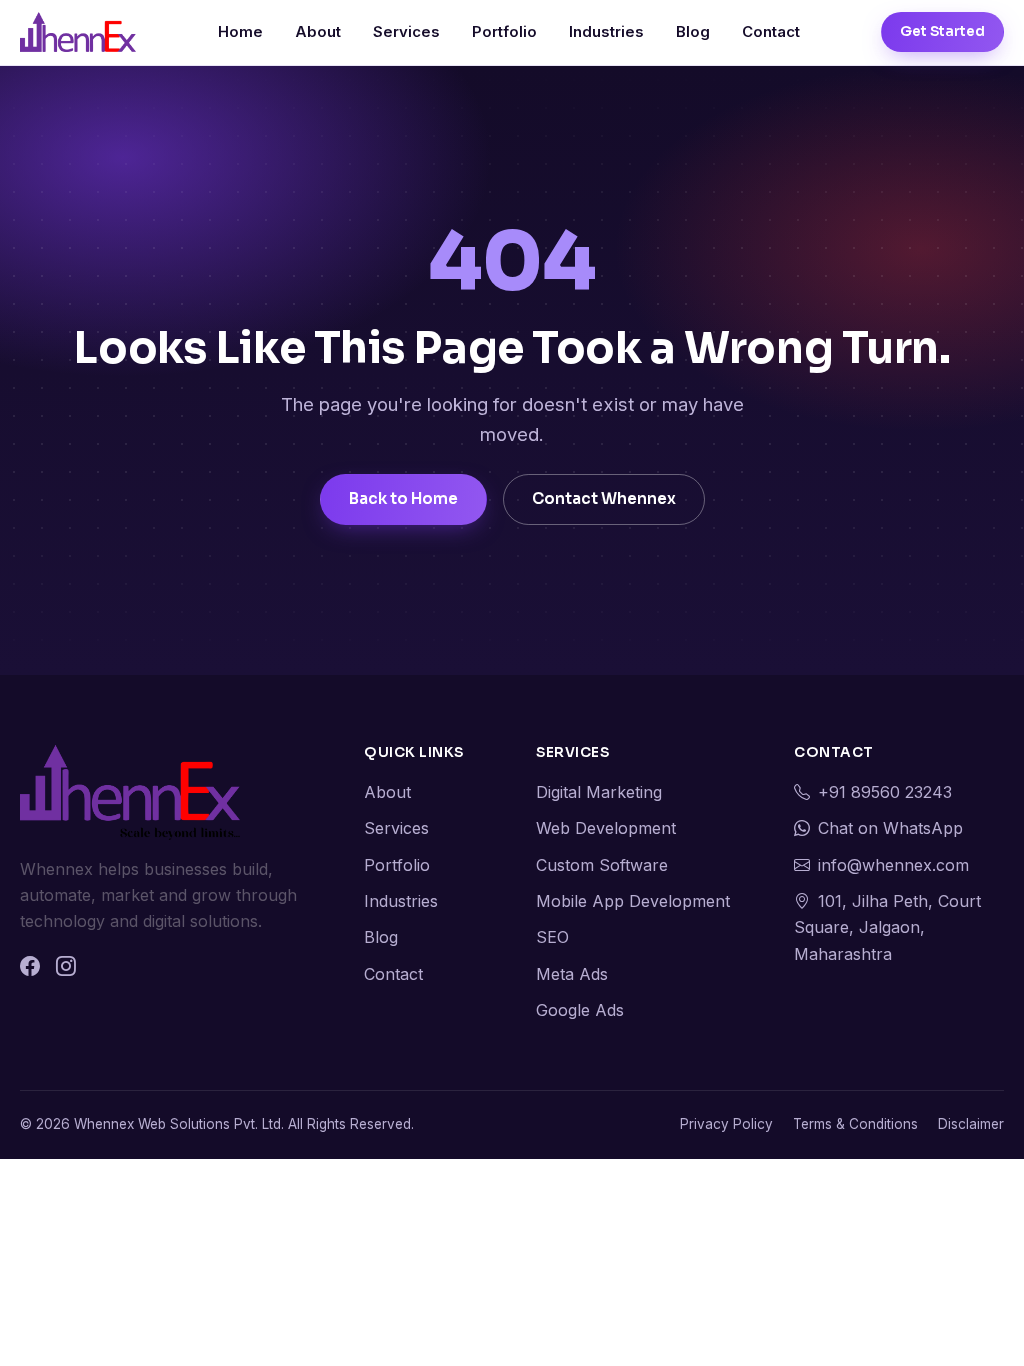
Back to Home (403, 498)
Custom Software (602, 865)
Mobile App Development (633, 901)
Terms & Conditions (855, 1124)
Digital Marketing (599, 792)
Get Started (942, 31)
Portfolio (504, 32)
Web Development (606, 828)
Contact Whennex (604, 498)
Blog (693, 32)
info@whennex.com (893, 865)
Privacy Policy (726, 1124)
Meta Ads (572, 974)
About (318, 32)
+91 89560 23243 (885, 792)
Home (240, 32)
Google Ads (580, 1010)
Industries (606, 32)
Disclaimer (971, 1124)
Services (406, 32)
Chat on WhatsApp (890, 828)
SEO (552, 937)
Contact (771, 32)
